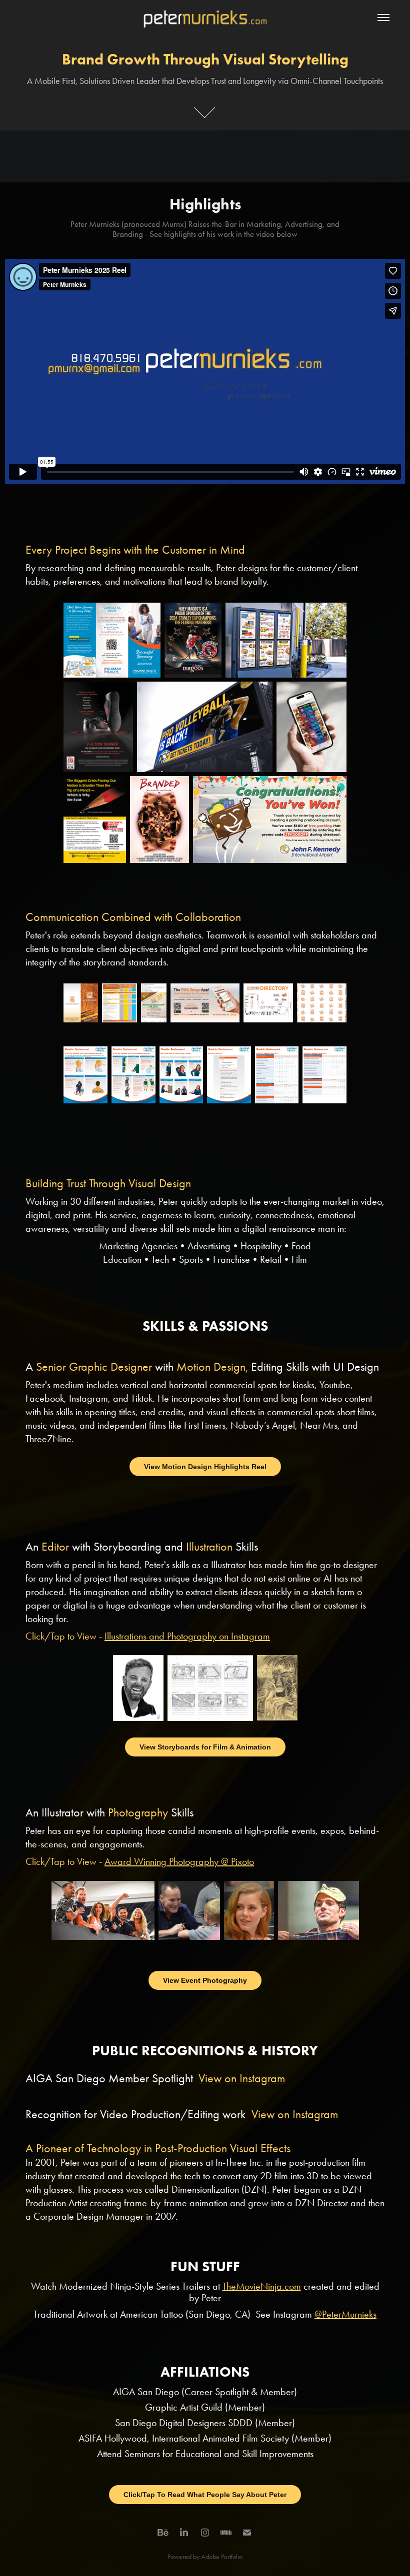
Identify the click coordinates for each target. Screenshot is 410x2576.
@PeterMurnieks (345, 2314)
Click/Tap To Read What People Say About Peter (205, 2495)
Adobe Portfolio (222, 2557)
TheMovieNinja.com (262, 2286)
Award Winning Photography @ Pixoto (179, 1861)
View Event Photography (205, 1980)
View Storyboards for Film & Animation (205, 1747)
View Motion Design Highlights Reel (205, 1467)
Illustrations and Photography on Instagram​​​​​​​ (187, 1636)
